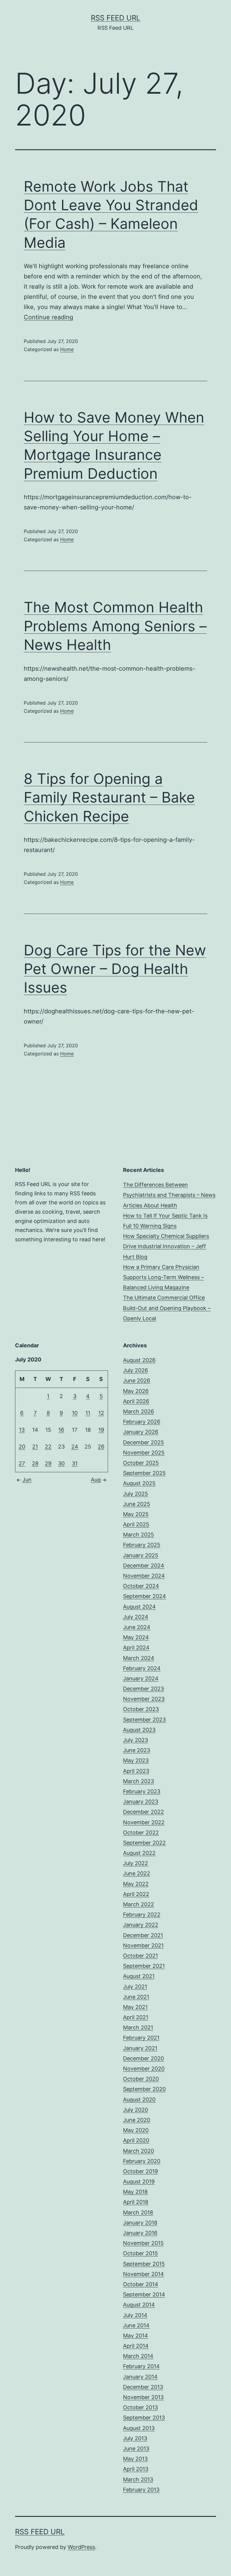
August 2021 (139, 1976)
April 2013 (136, 2469)
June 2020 (137, 2120)
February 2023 (142, 1791)
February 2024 (142, 1668)
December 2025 (143, 1442)
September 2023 (144, 1720)
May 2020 (136, 2130)
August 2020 (139, 2100)
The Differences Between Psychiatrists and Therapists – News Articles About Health (169, 1195)
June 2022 (137, 1873)
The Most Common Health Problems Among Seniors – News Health (115, 626)
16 (61, 1430)
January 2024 (141, 1678)
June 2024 (137, 1627)
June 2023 (137, 1750)
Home (67, 349)
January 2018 (140, 2223)
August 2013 (139, 2428)
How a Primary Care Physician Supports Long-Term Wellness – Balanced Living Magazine (163, 1277)
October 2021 (140, 1956)
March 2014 (138, 2356)
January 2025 (141, 1555)
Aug (96, 1480)
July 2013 (135, 2438)
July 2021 (135, 1987)
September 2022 (144, 1843)
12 (101, 1413)
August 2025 (139, 1483)
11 (88, 1413)
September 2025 (144, 1473)
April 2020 (136, 2140)
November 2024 (144, 1576)
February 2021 (141, 2038)
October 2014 (141, 2284)
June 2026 (137, 1381)
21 (35, 1447)
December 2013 (143, 2387)
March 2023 (139, 1781)
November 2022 (144, 1822)
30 (61, 1463)
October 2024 (141, 1586)
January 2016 (140, 2233)
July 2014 (135, 2315)
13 (22, 1430)
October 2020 (141, 2079)
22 (48, 1447)
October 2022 (141, 1833)
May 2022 (136, 1884)
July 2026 (136, 1370)
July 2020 (136, 2110)
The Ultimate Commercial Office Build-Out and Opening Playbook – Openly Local (167, 1308)
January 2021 (140, 2048)
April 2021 (136, 2017)
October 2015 (140, 2253)
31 (75, 1463)
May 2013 (135, 2459)
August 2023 (139, 1730)
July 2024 (136, 1617)
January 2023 (141, 1802)
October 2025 (141, 1463)
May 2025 (136, 1514)
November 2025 (144, 1453)
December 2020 (143, 2058)
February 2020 (142, 2161)
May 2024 (136, 1637)
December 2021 (143, 1935)
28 (35, 1463)
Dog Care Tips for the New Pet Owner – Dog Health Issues (115, 969)
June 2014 (136, 2325)
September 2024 (145, 1596)
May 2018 (135, 2192)
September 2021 (144, 1966)
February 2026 (142, 1422)
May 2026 (136, 1391)
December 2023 (143, 1689)
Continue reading (48, 317)
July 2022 (136, 1863)
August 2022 (139, 1853)
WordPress (81, 2547)
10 (75, 1413)
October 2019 (140, 2171)
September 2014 (144, 2294)
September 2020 (144, 2089)
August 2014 (139, 2305)
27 (22, 1463)
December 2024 (144, 1566)
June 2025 (137, 1504)
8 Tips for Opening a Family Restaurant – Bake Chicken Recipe (109, 797)
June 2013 (136, 2449)
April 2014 (136, 2346)
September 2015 (144, 2264)
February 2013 (141, 2490)
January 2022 (141, 1925)
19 (101, 1430)
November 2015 (143, 2243)
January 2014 (140, 2377)
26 (101, 1447)
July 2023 (136, 1740)
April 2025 (136, 1524)
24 (75, 1447)
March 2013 (138, 2479)
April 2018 (136, 2202)
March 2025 (139, 1535)
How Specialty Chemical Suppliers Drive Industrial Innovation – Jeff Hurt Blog (166, 1246)
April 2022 (136, 1894)
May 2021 (135, 2007)
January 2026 (141, 1432)
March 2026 (139, 1411)
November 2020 (144, 2069)
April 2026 (136, 1401)
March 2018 (138, 2212)
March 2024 (139, 1658)
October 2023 (141, 1709)
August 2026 (139, 1360)
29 (48, 1463)
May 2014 (136, 2336)
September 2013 (144, 2418)
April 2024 (136, 1648)
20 (22, 1447)
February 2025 (142, 1545)
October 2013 (140, 2407)
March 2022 (139, 1904)
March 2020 (139, 2151)
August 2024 (139, 1607)
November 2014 (143, 2274)
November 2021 (143, 1945)
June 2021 (136, 1997)
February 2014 (141, 2366)
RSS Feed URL (116, 18)
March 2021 (138, 2027)
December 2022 (143, 1812)
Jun (27, 1480)
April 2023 (136, 1771)
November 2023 (144, 1699)
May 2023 (136, 1760)
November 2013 (143, 2397)
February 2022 (142, 1915)
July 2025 (136, 1494)
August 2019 (139, 2182)
